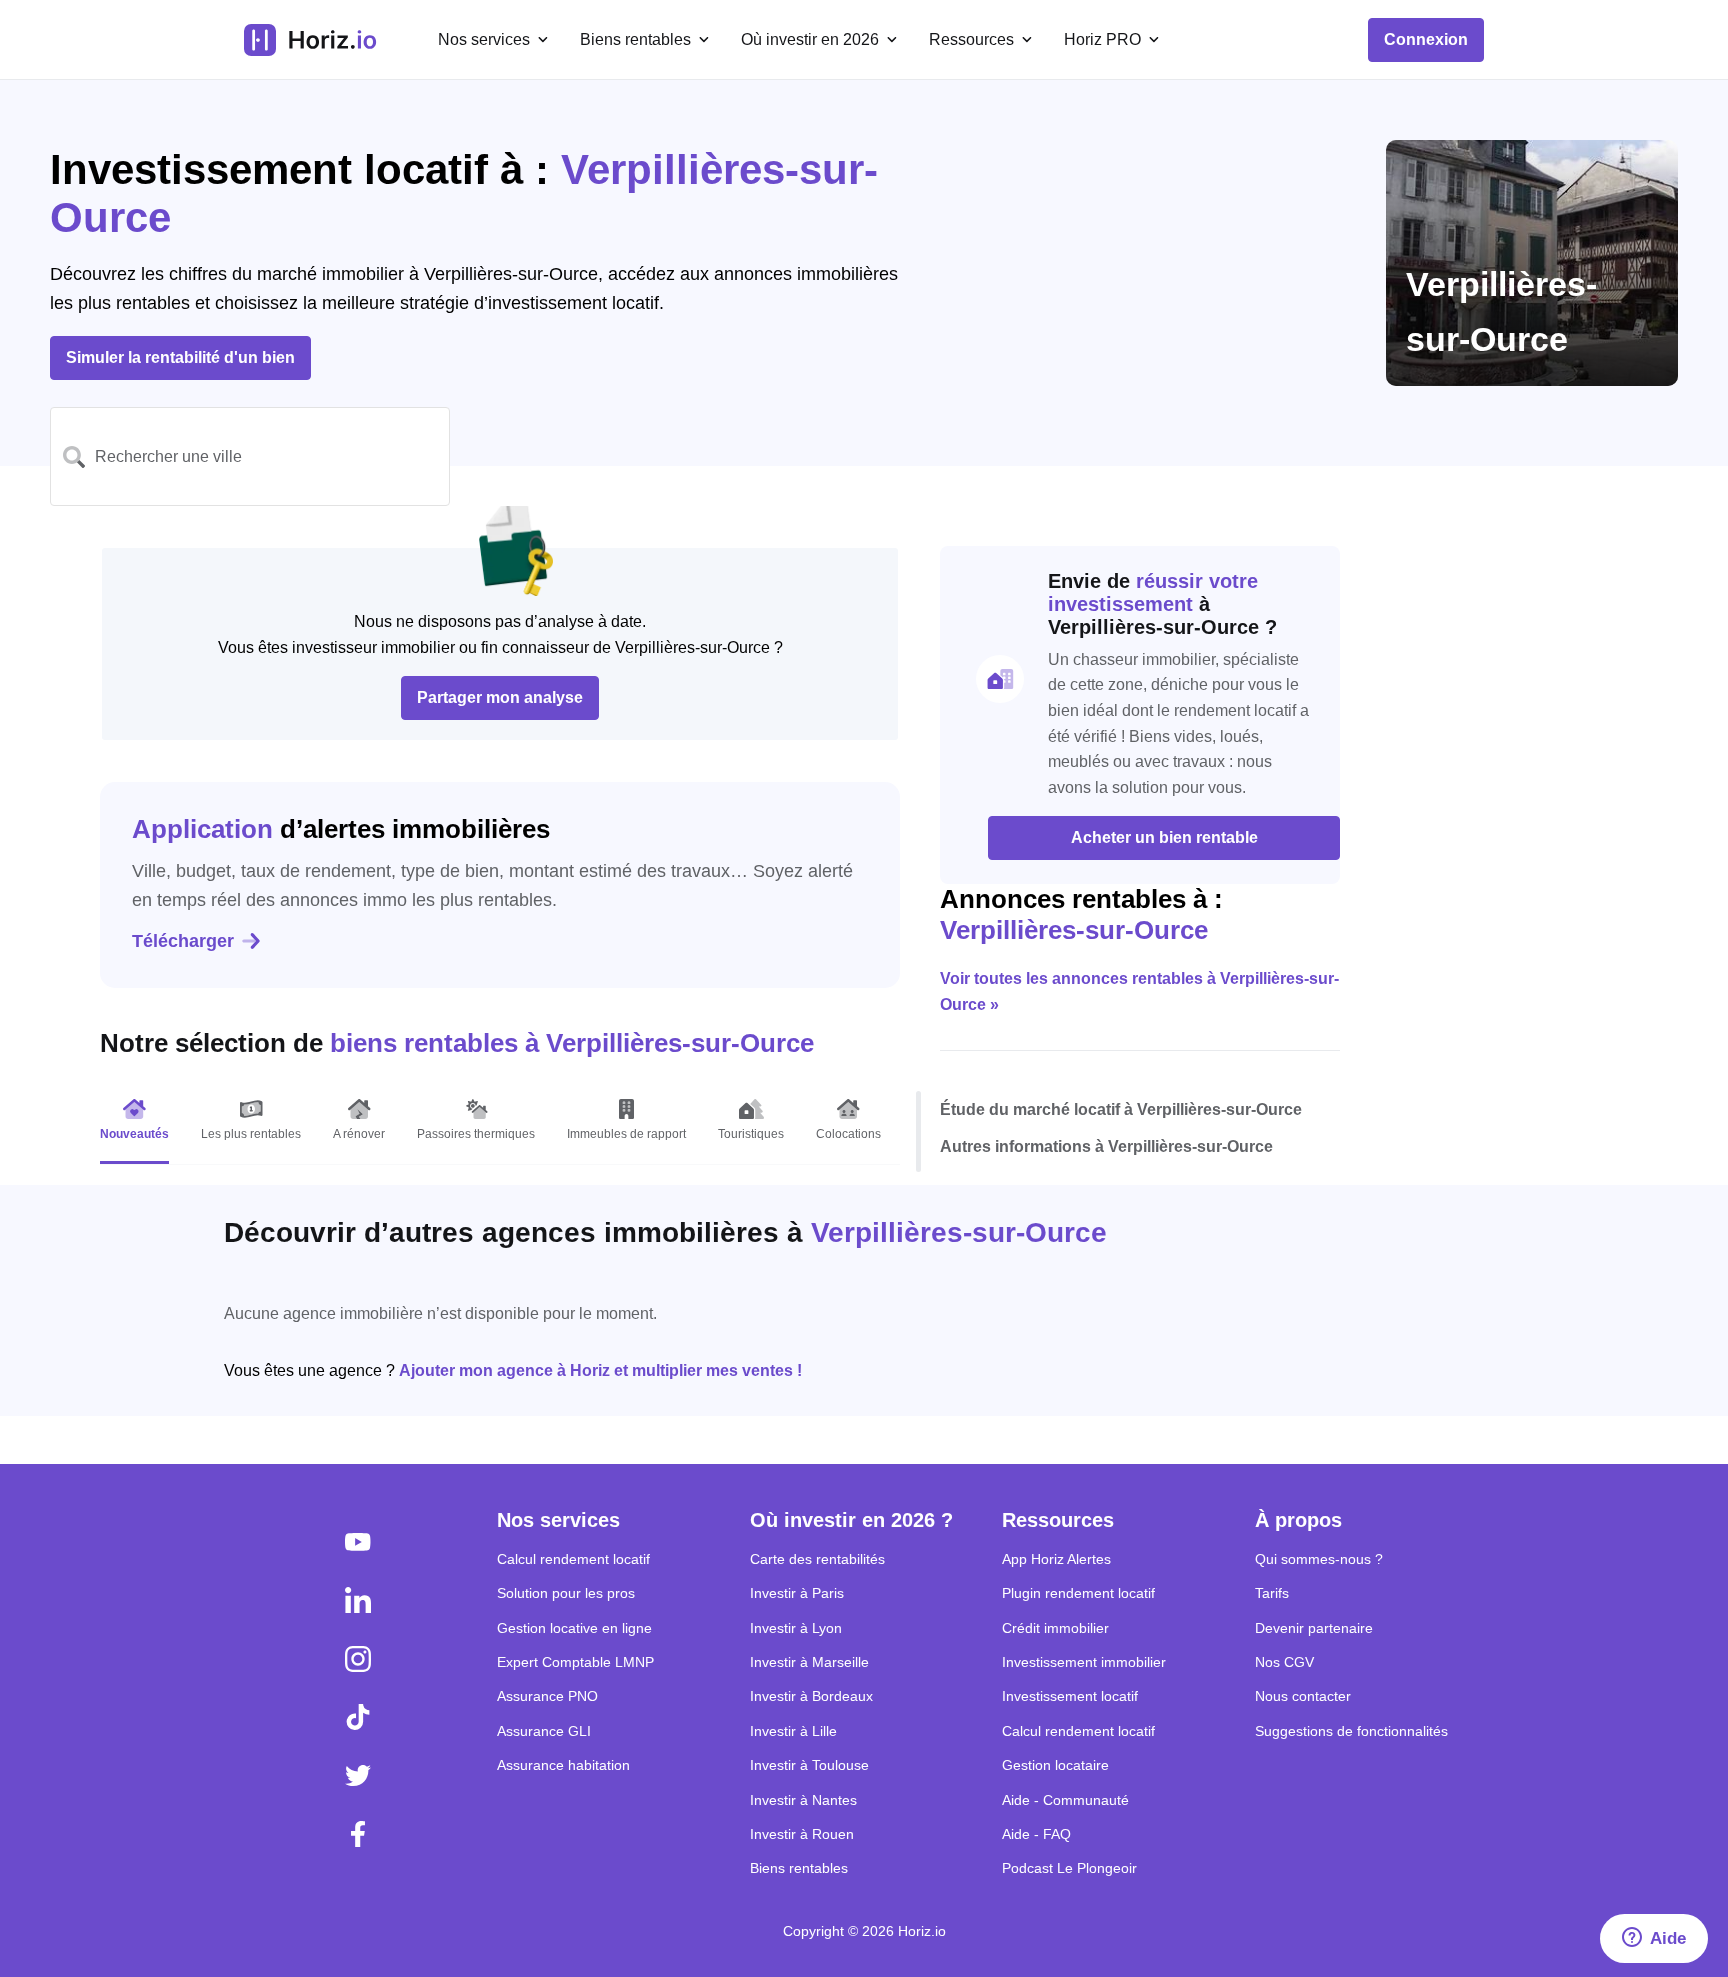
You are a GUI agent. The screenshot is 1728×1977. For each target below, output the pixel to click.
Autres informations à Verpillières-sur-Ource (1106, 1146)
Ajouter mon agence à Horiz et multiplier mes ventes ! (600, 1370)
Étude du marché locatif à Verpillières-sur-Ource (1121, 1109)
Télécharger (183, 941)
